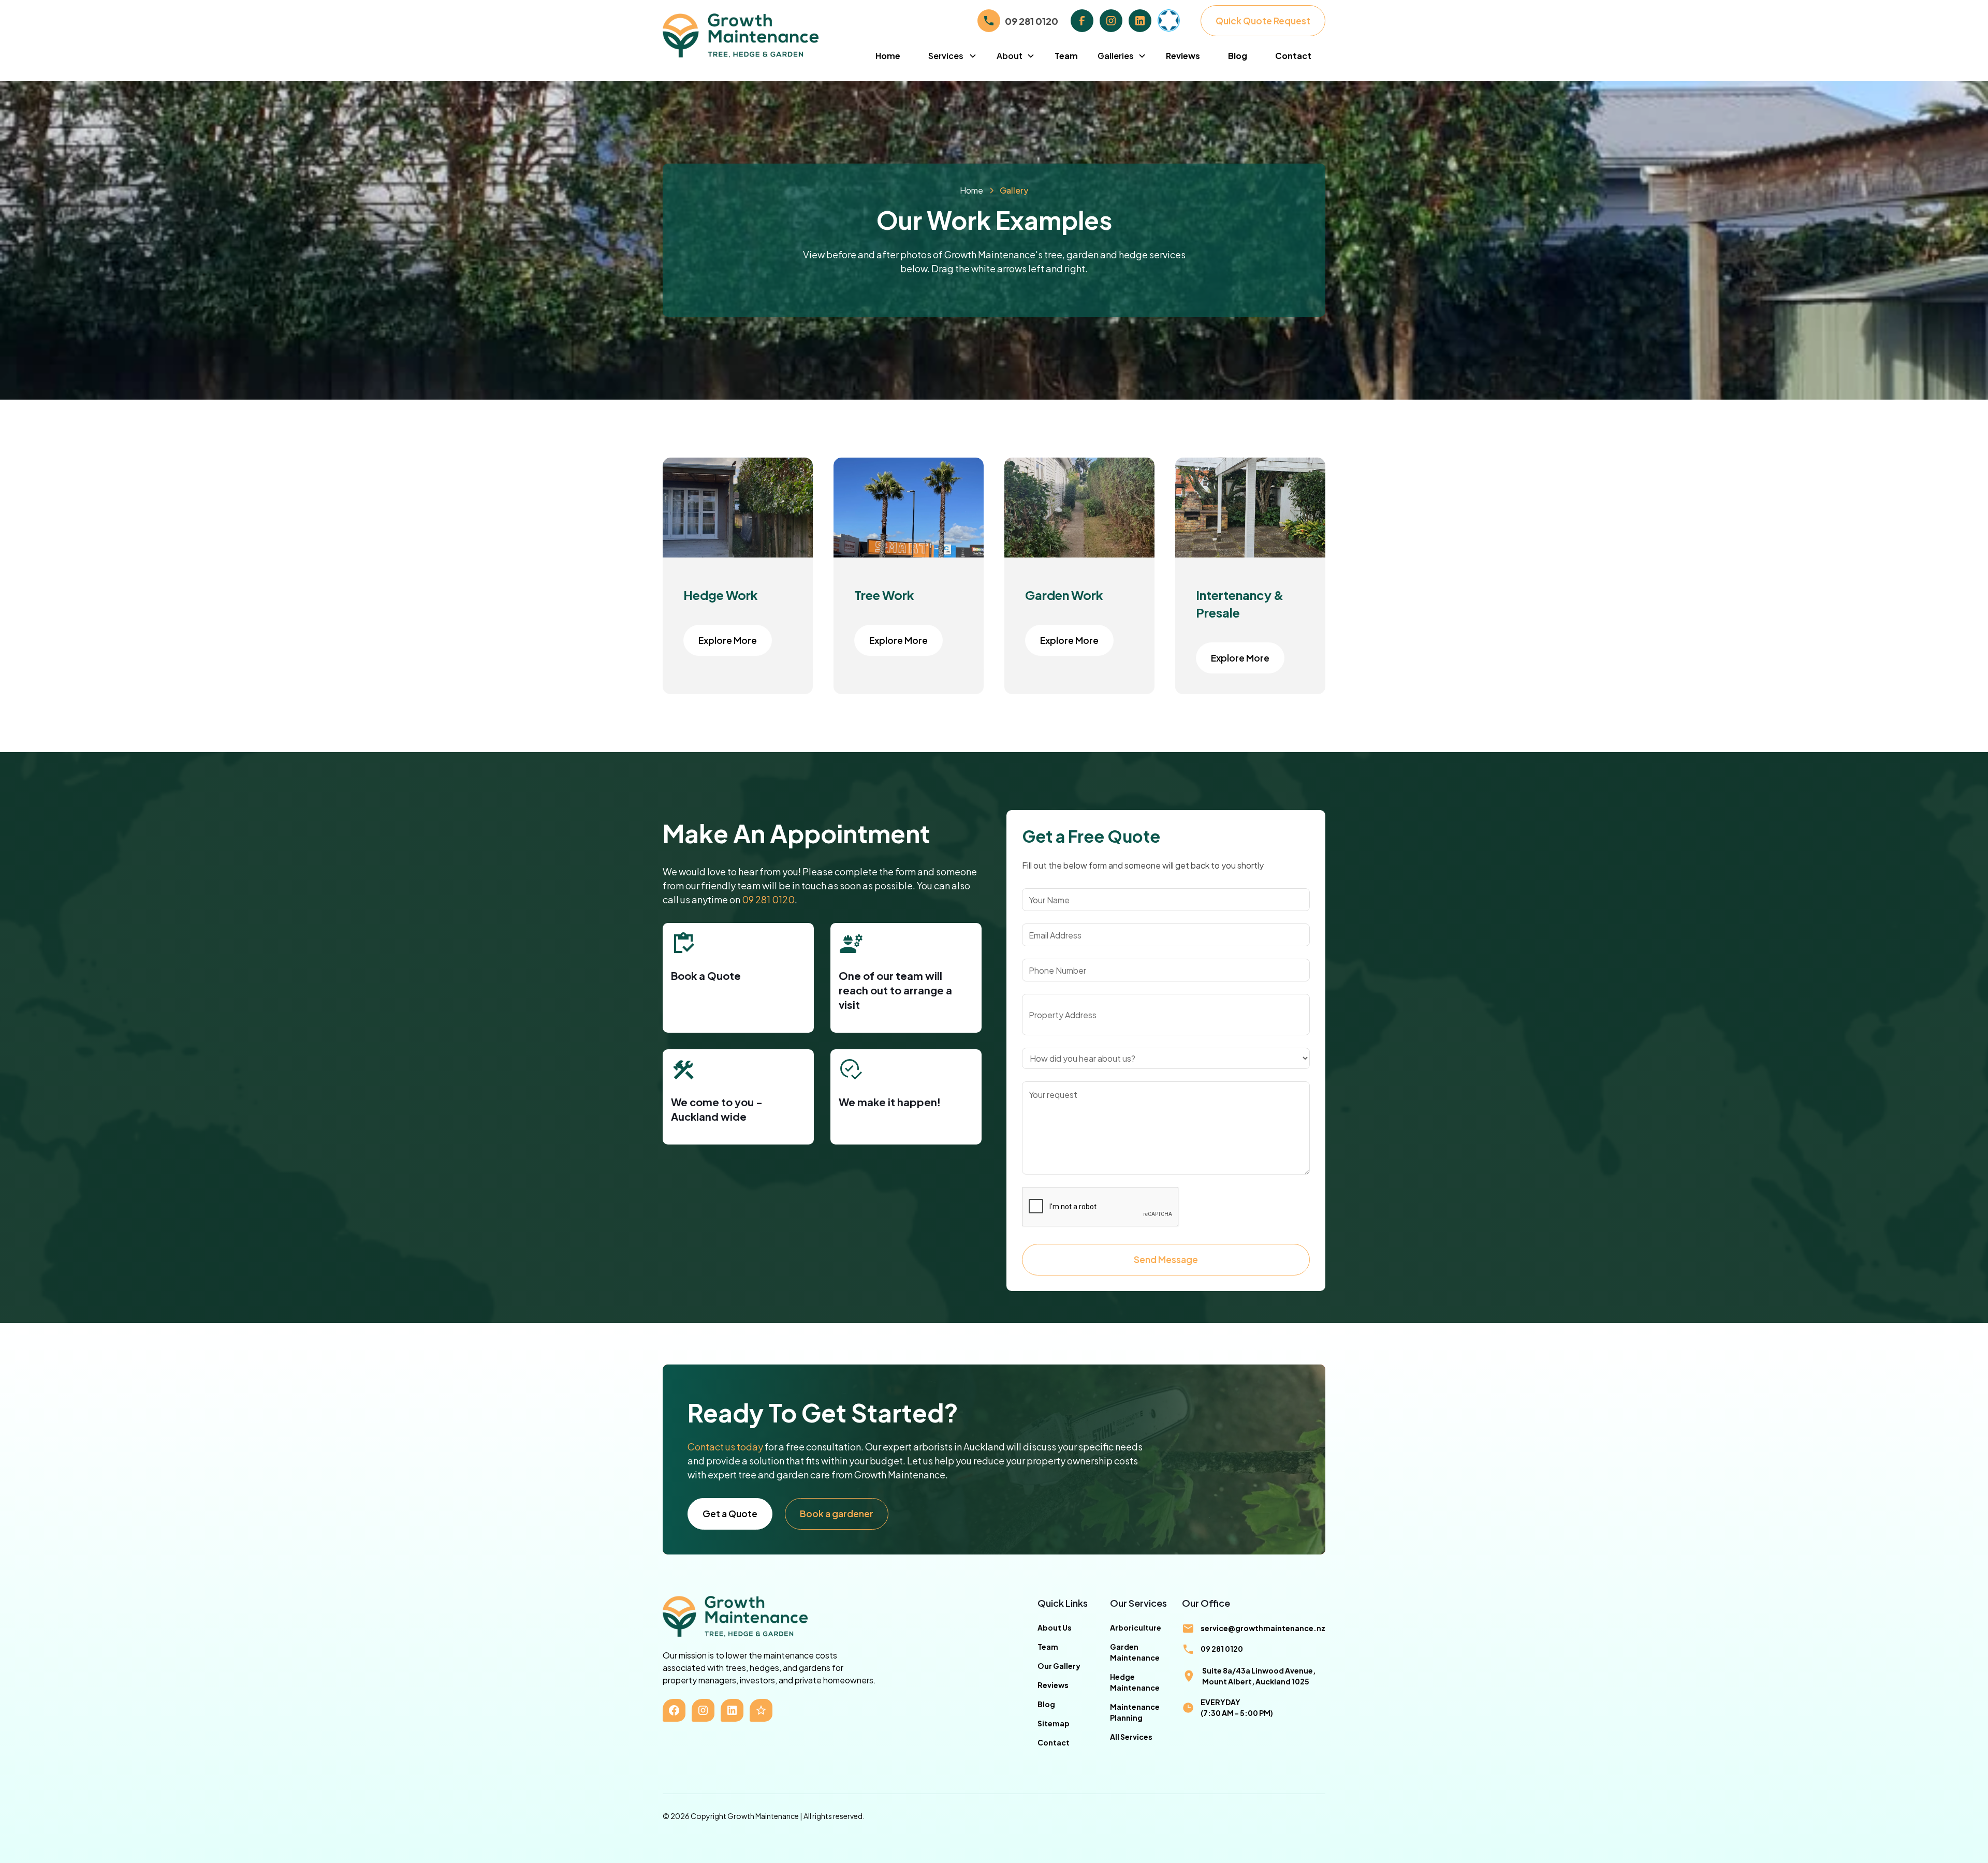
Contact (1293, 56)
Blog (1238, 56)
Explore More (728, 640)
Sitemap (1054, 1723)
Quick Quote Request (1263, 21)
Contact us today (725, 1447)
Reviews (1183, 56)
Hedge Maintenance (1135, 1682)
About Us (1055, 1627)
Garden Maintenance (1135, 1652)
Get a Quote (730, 1514)
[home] (762, 35)
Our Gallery (1059, 1666)
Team (1066, 56)
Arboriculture (1136, 1627)
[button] (953, 56)
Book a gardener (837, 1514)
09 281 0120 (768, 899)
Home (888, 56)
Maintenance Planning (1135, 1712)
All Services (1131, 1737)
